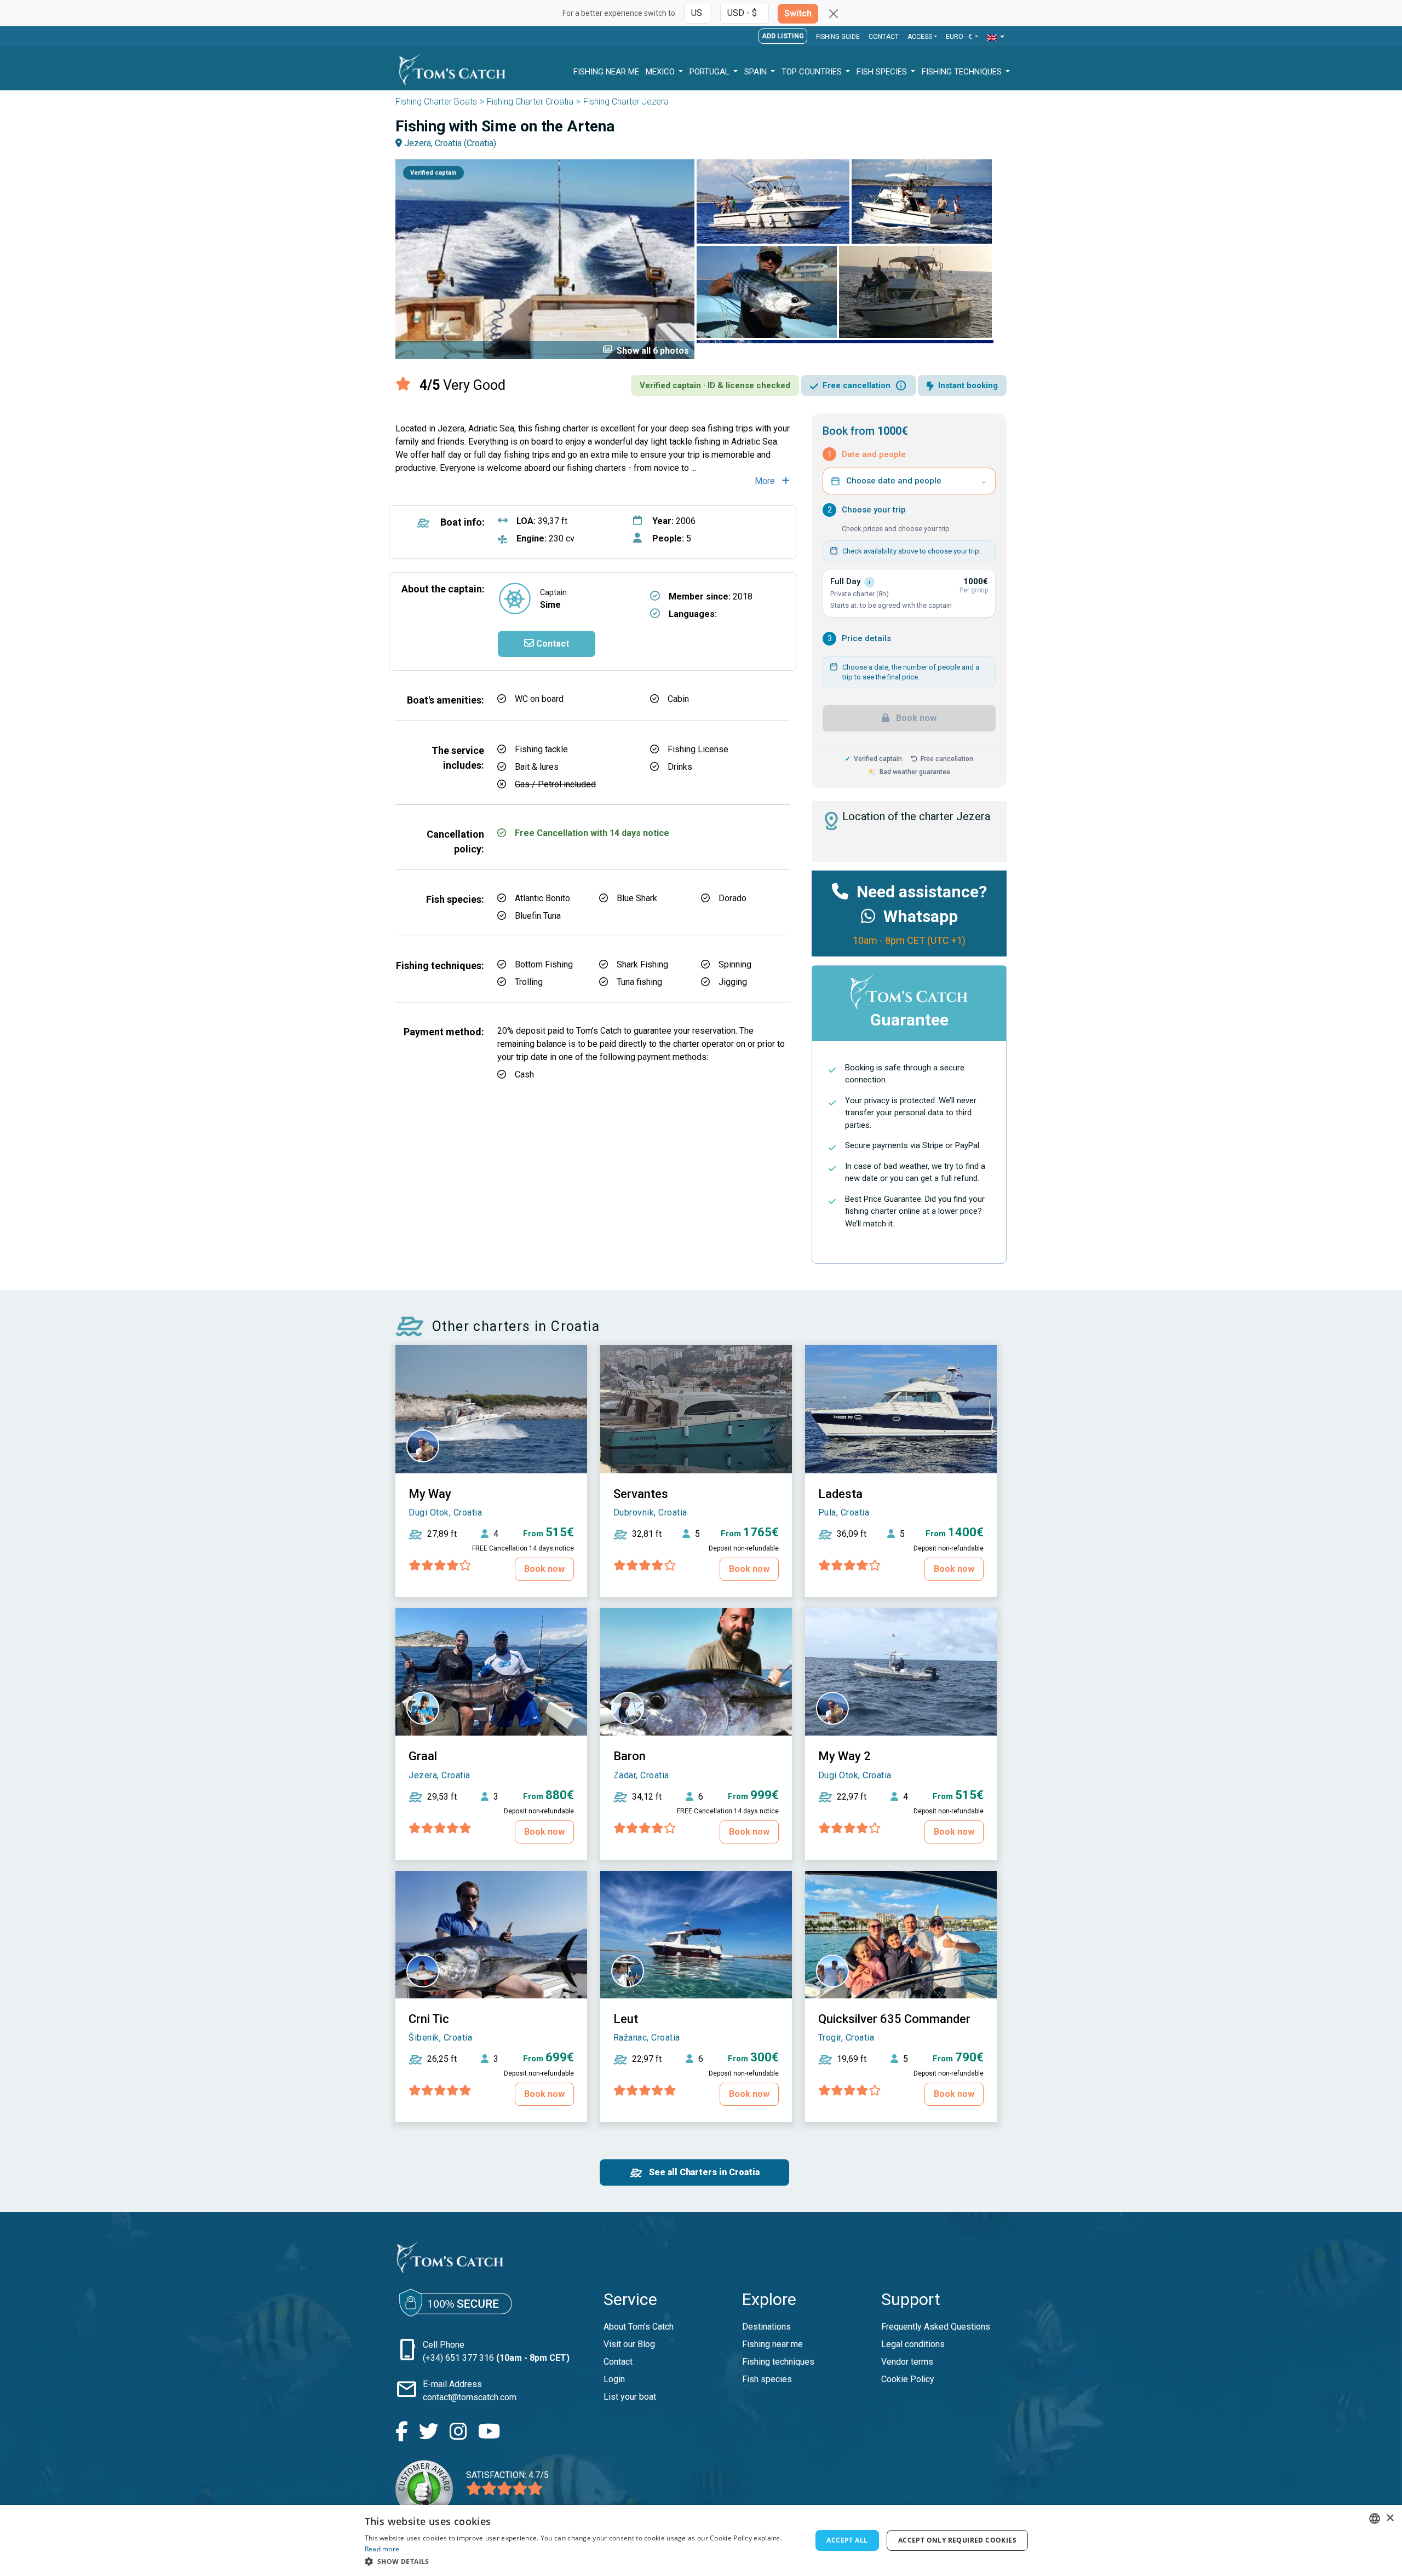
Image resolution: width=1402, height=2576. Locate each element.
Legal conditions (913, 2344)
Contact (884, 37)
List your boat (630, 2397)
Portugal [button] (711, 72)
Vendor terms (907, 2362)
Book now (915, 718)
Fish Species (883, 72)
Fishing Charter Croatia (530, 102)
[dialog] (701, 2540)
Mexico (661, 72)
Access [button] (920, 37)
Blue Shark (637, 898)
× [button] (1390, 2518)
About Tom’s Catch (639, 2327)
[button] (996, 38)
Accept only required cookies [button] (957, 2540)
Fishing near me (772, 2344)
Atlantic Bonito (542, 898)
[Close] (834, 14)
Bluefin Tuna (538, 916)
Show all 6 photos (646, 350)
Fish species (767, 2379)
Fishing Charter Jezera (626, 102)
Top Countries (813, 72)
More (766, 481)
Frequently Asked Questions (936, 2327)
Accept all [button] (847, 2540)
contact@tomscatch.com (470, 2397)
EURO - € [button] (960, 37)
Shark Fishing (642, 964)
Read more (382, 2549)
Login (614, 2379)
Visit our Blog (629, 2344)
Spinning (735, 964)
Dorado (732, 898)
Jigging (733, 982)
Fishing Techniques (963, 72)
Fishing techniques (778, 2362)
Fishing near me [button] (606, 72)
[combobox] (1375, 2519)
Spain (757, 72)
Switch (798, 13)
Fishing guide (838, 37)
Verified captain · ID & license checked (715, 385)
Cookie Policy (908, 2379)
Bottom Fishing (544, 964)
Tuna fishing (639, 982)
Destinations (766, 2327)
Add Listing (783, 36)
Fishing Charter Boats (436, 102)
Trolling (529, 982)
